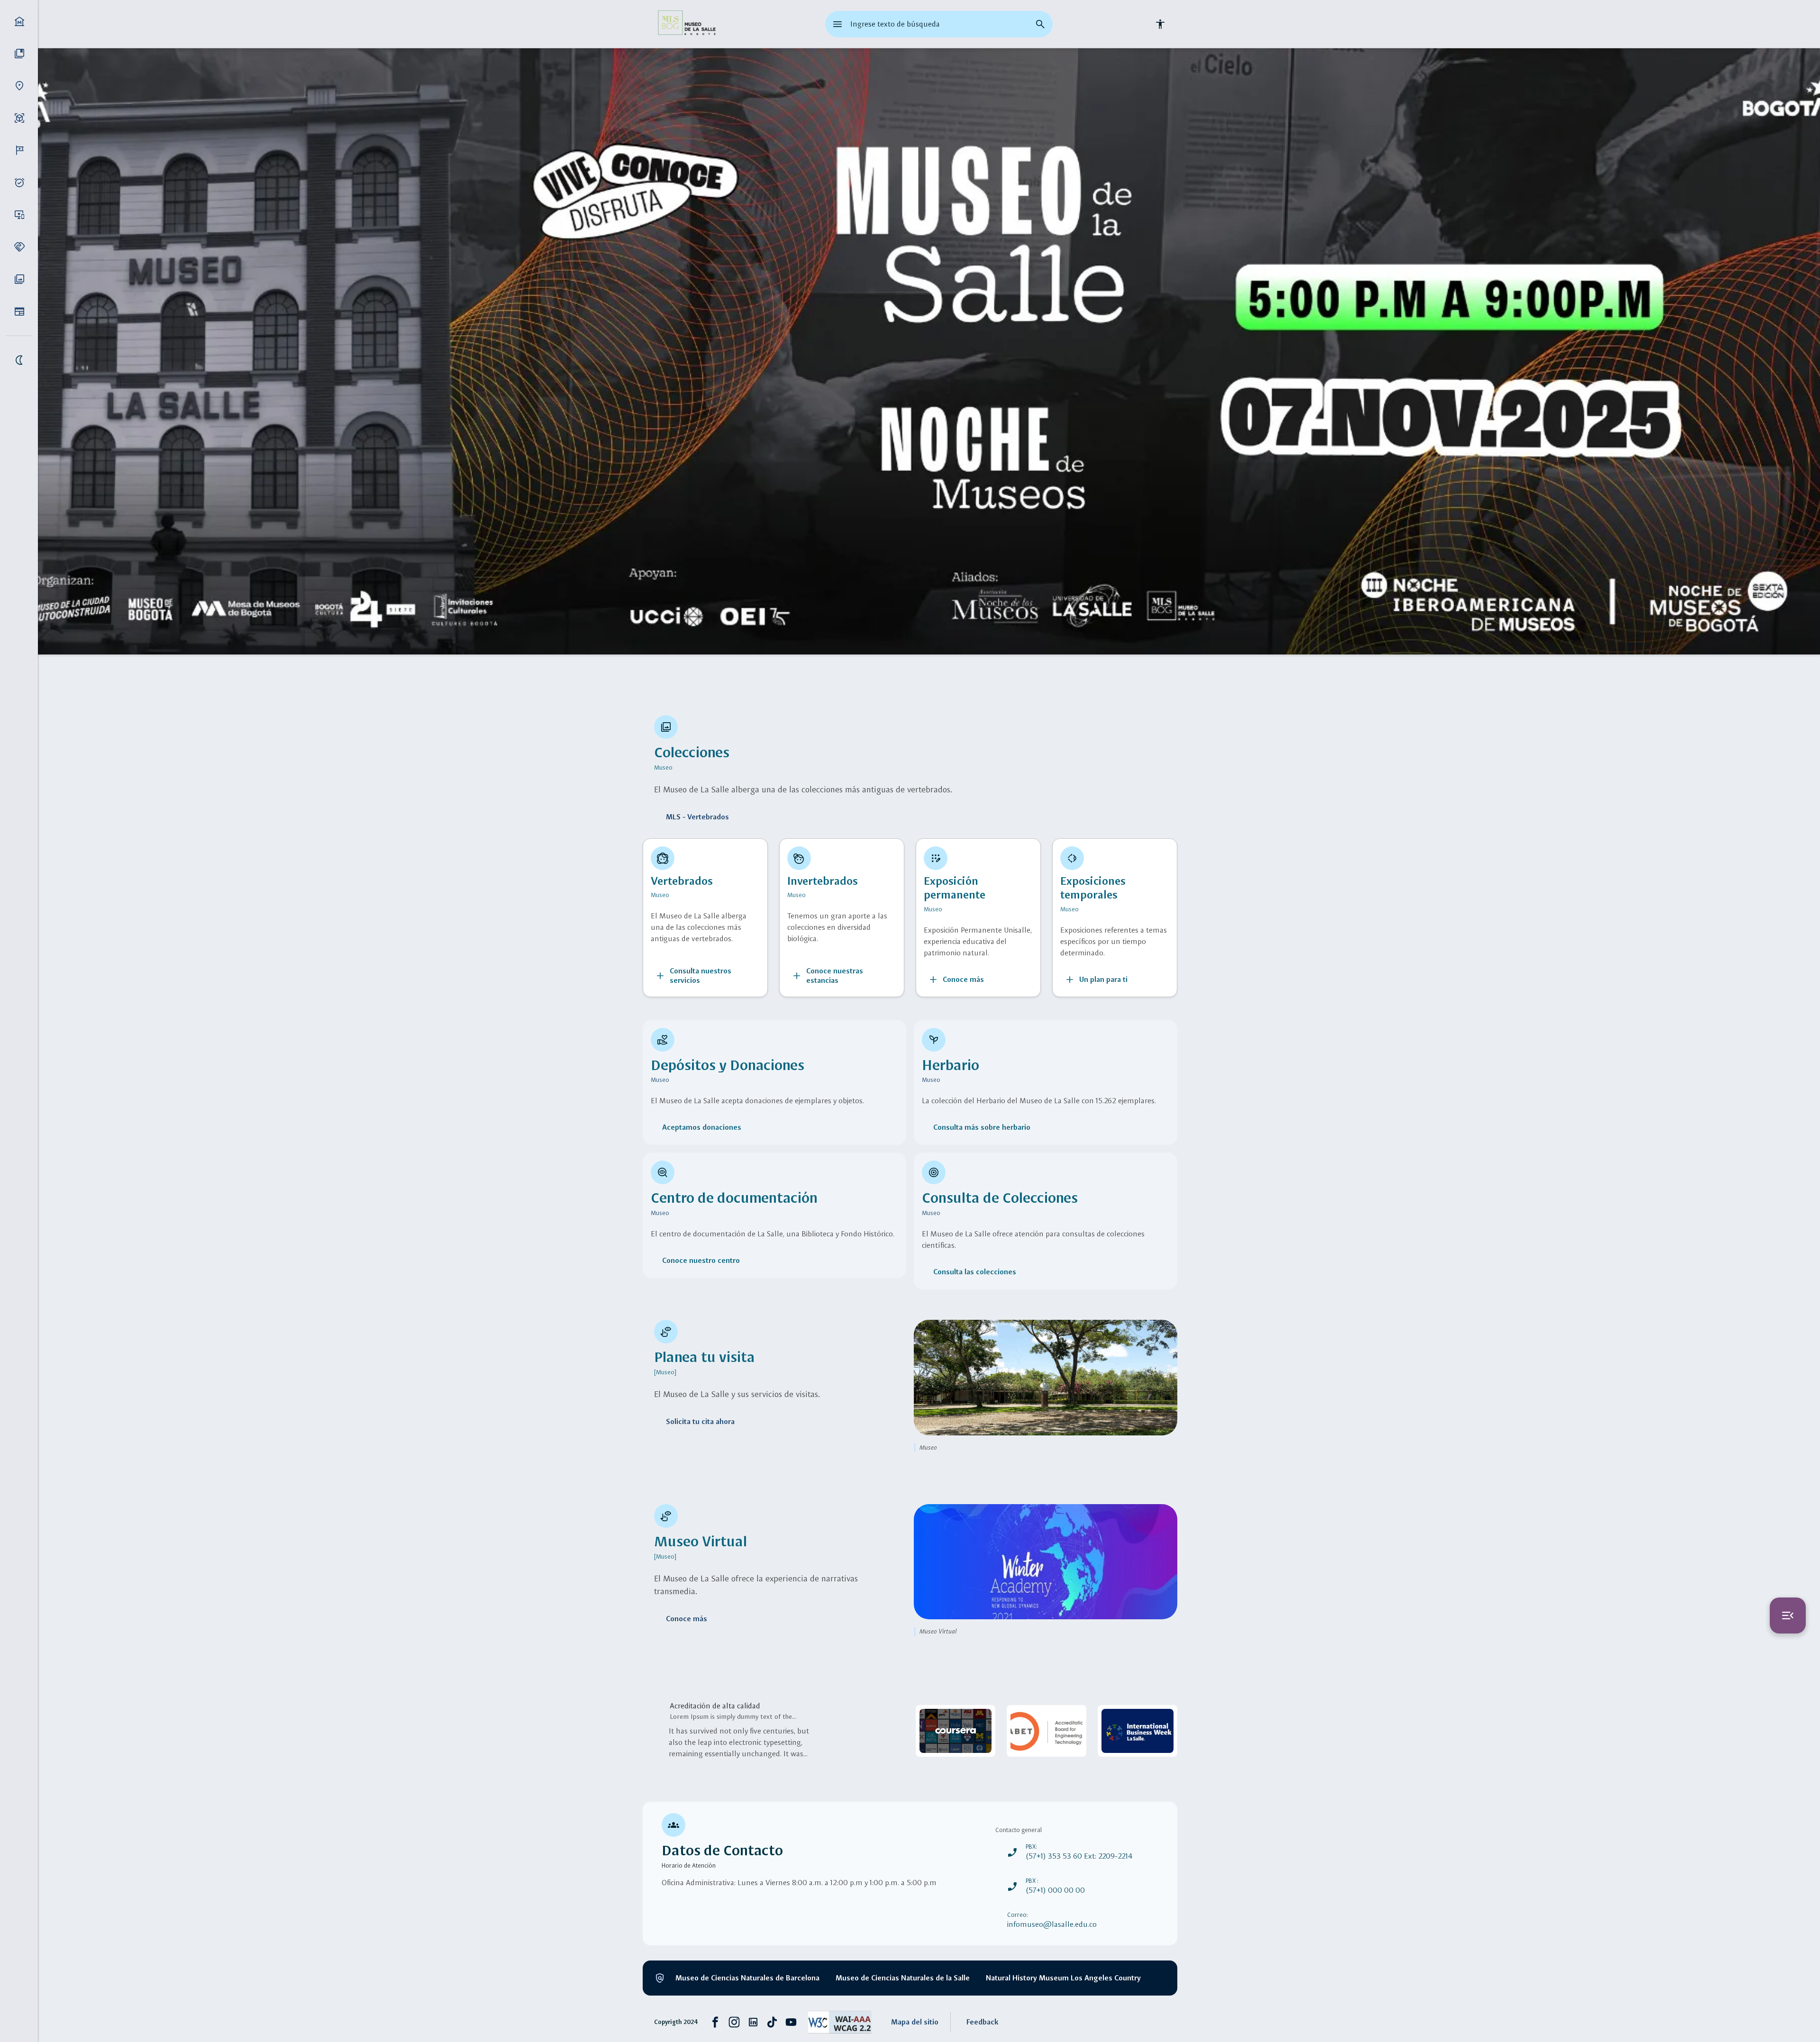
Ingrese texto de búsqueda (895, 24)
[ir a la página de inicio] (686, 24)
